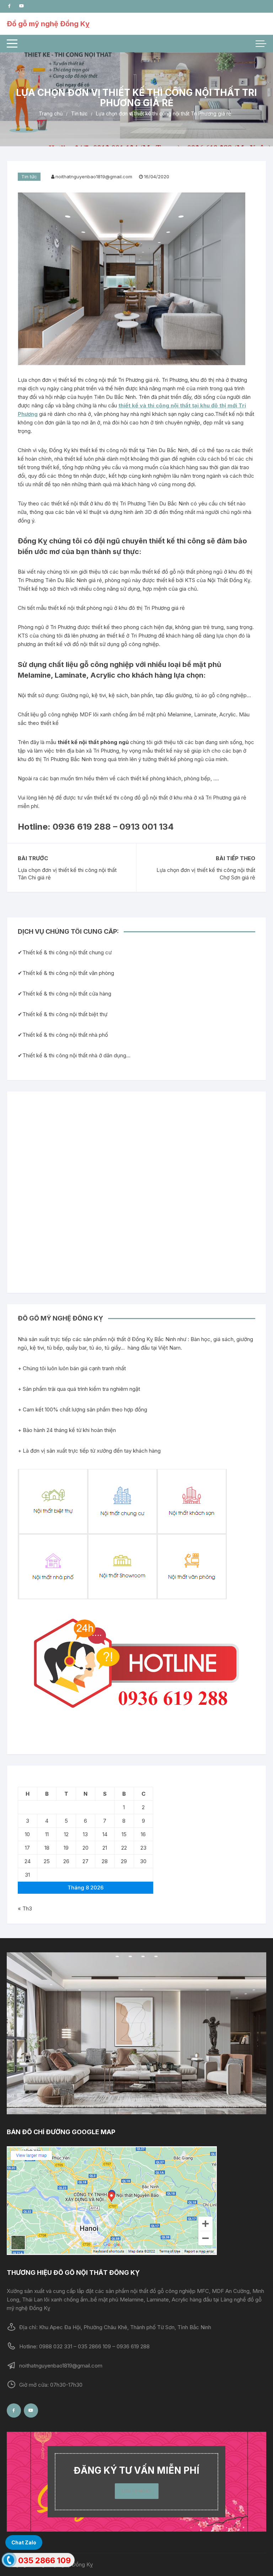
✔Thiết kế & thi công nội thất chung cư (65, 952)
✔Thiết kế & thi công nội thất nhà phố (63, 1035)
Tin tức (29, 177)
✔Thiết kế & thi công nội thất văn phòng (66, 973)
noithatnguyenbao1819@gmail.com (94, 177)
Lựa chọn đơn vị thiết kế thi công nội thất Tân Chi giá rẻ (67, 874)
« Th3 (25, 1908)
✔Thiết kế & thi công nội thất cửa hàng (65, 994)
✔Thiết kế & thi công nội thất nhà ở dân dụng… (74, 1055)
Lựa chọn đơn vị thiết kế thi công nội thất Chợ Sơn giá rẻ (206, 874)
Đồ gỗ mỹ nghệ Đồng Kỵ (48, 24)
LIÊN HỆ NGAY (137, 2491)
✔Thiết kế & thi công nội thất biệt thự (63, 1014)
